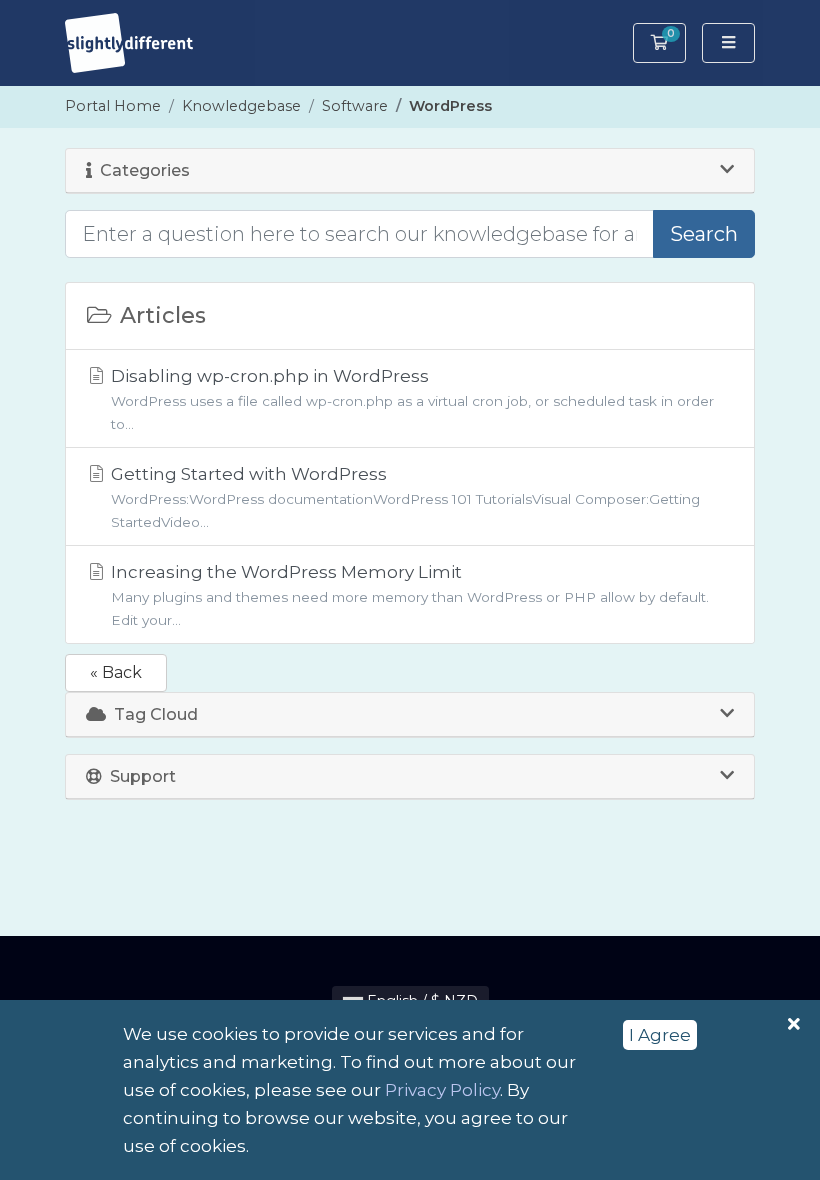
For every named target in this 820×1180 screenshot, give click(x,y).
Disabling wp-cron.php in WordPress (410, 398)
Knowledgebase (241, 106)
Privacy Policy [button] (442, 1090)
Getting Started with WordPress (403, 496)
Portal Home (113, 106)
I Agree (660, 1035)
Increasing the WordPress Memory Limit (408, 594)
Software (355, 106)
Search (704, 234)
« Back (116, 672)
